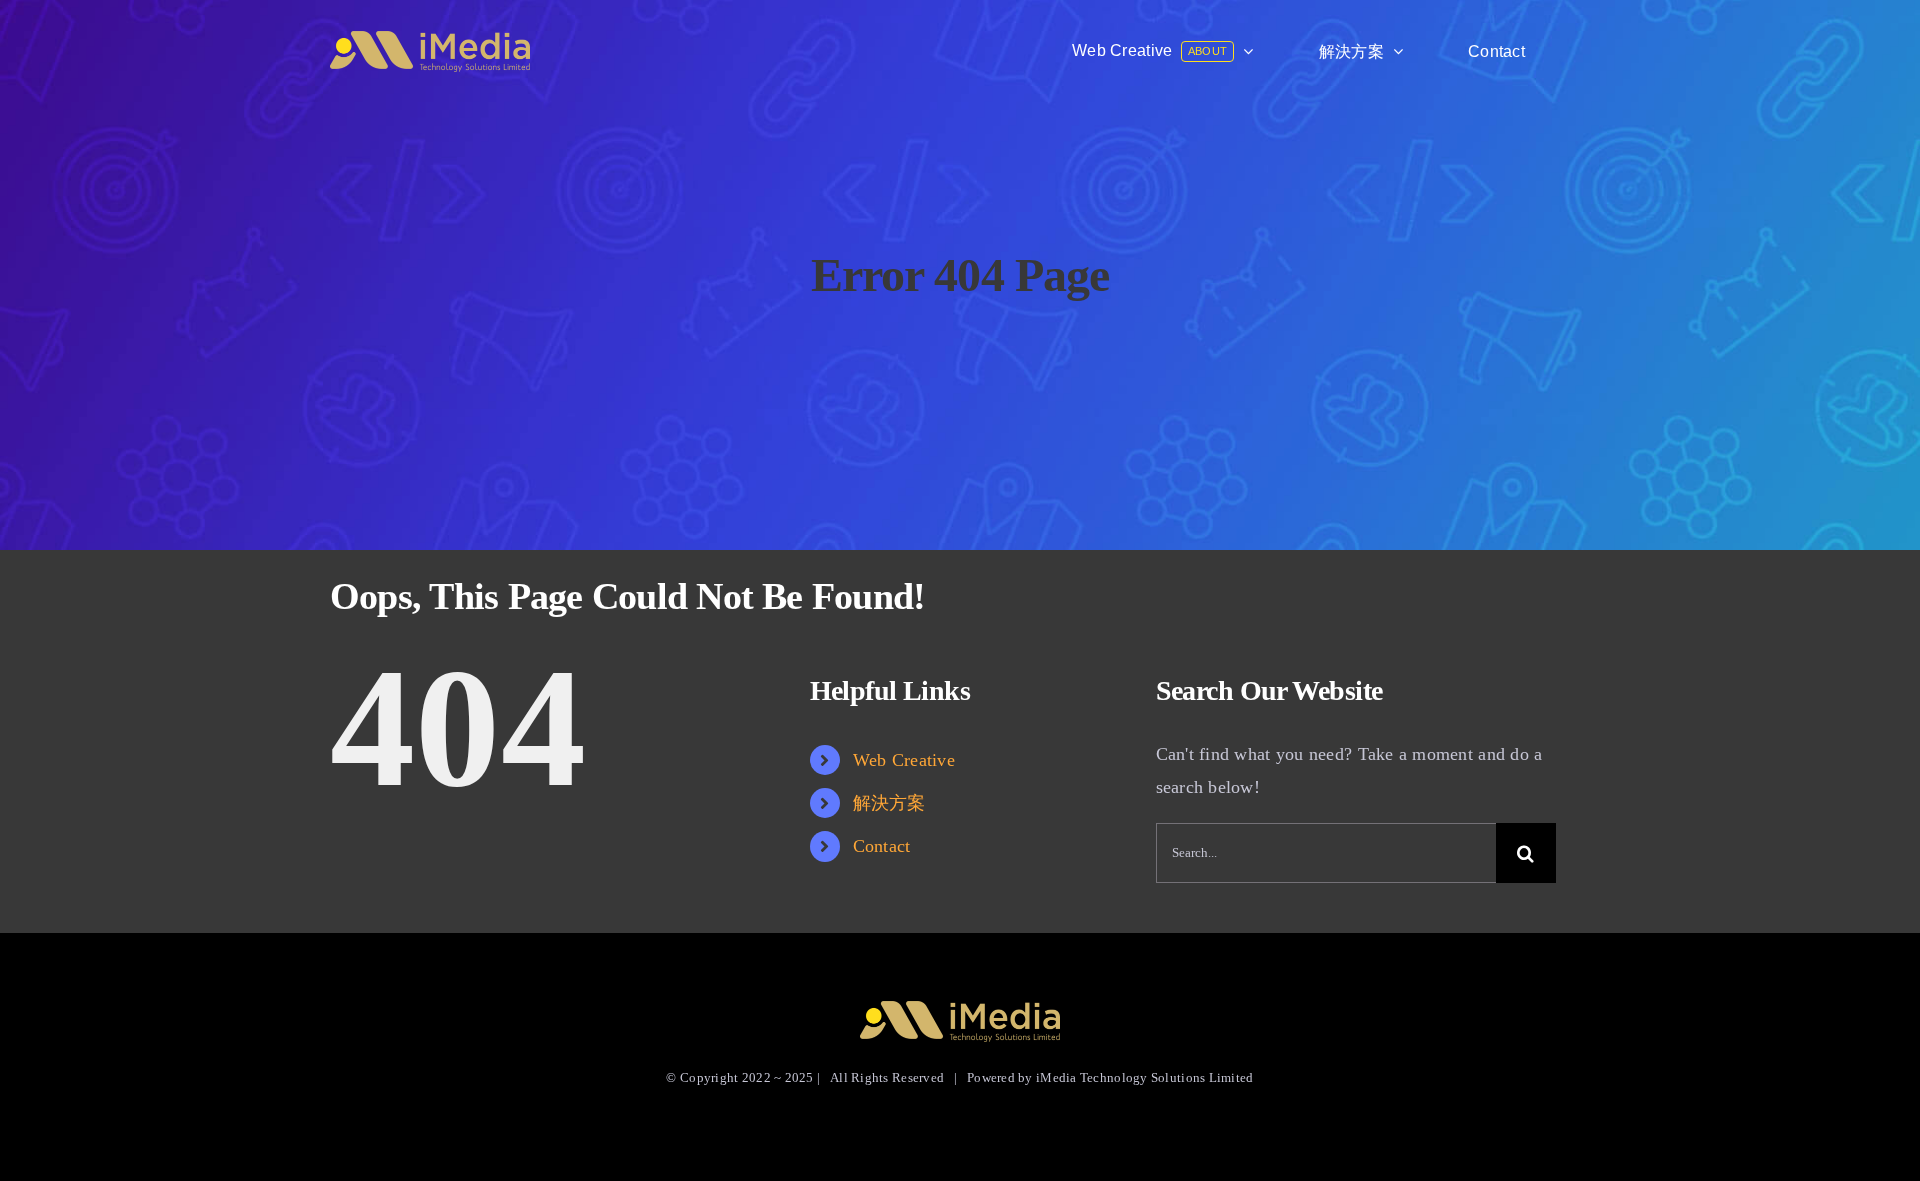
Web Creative (904, 760)
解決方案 (889, 803)
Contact (882, 846)
